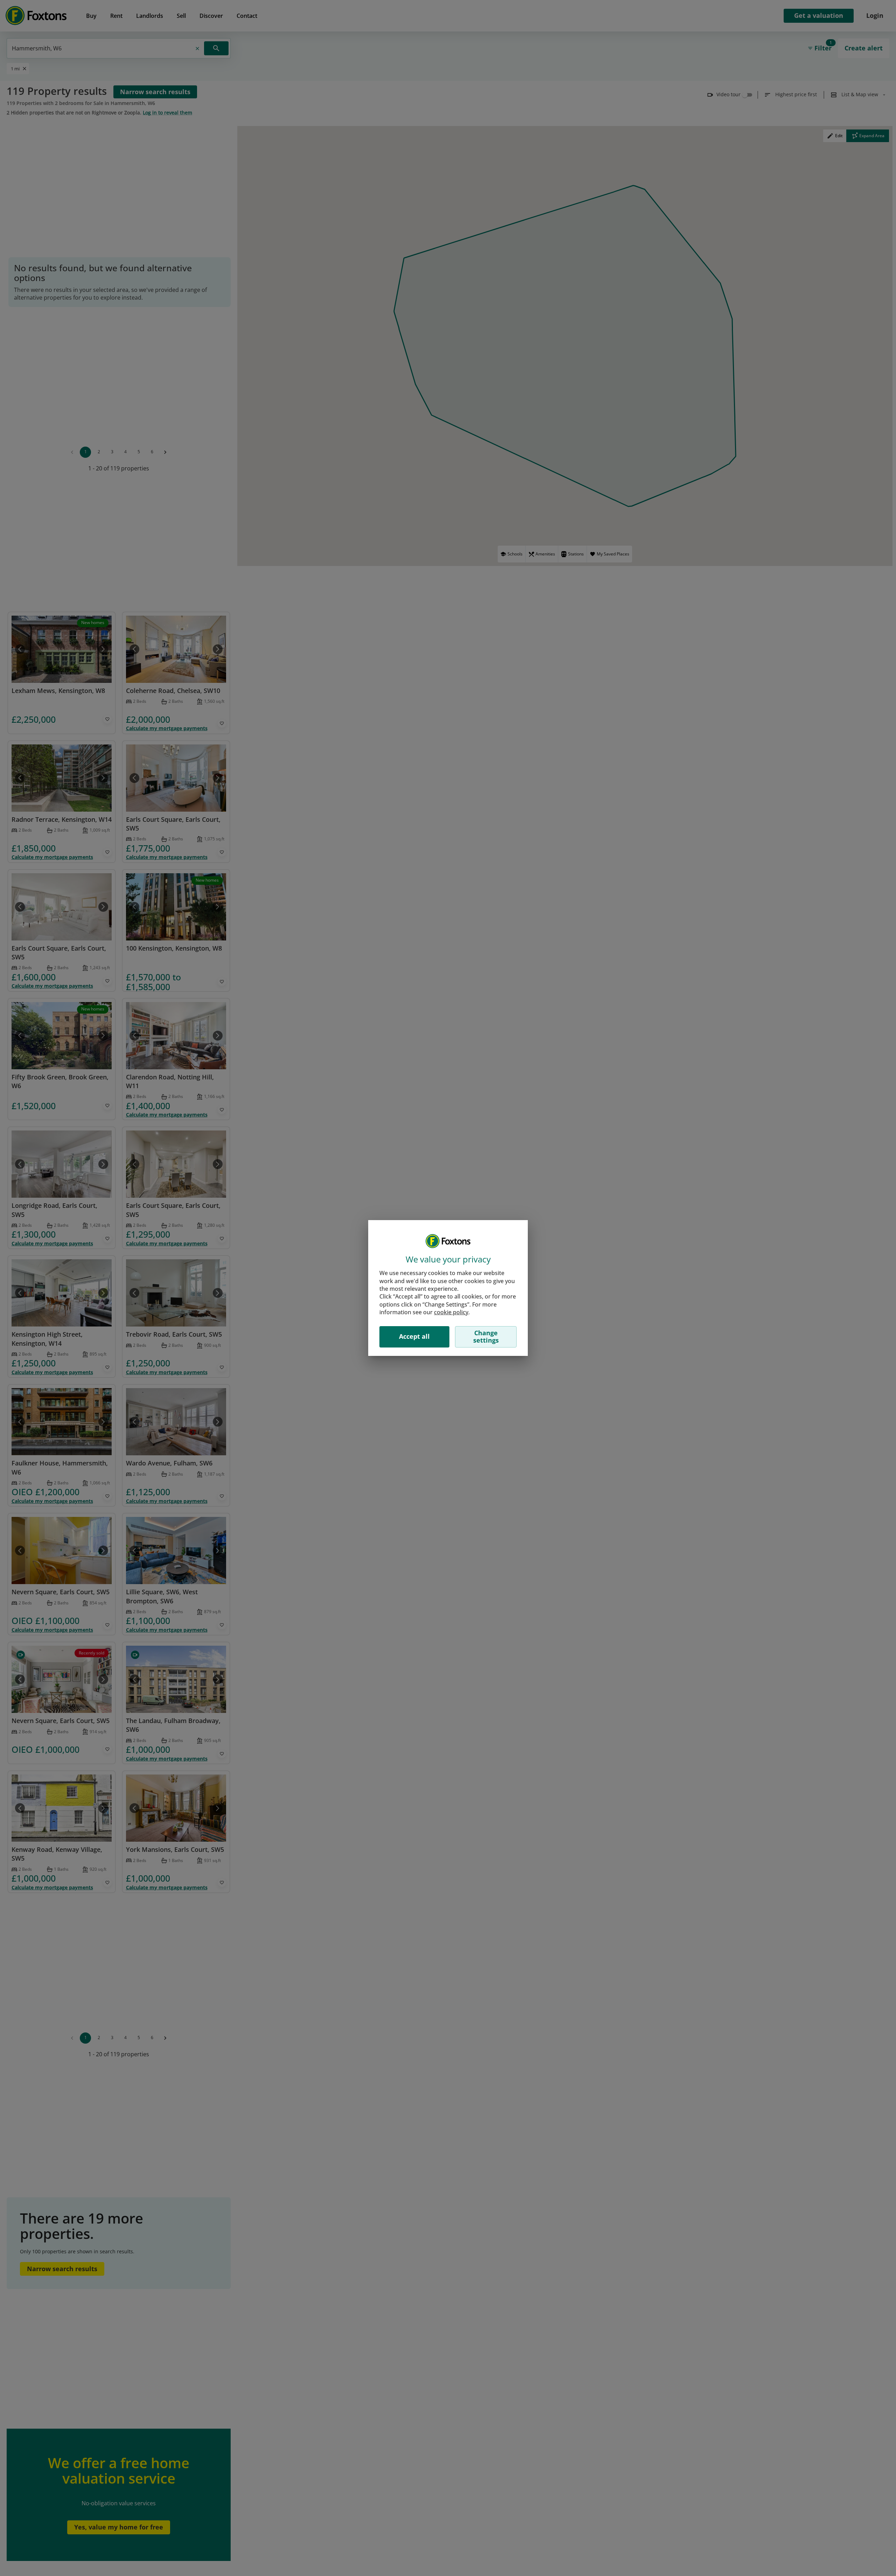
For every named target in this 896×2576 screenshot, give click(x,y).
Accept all (414, 1336)
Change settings (486, 1337)
